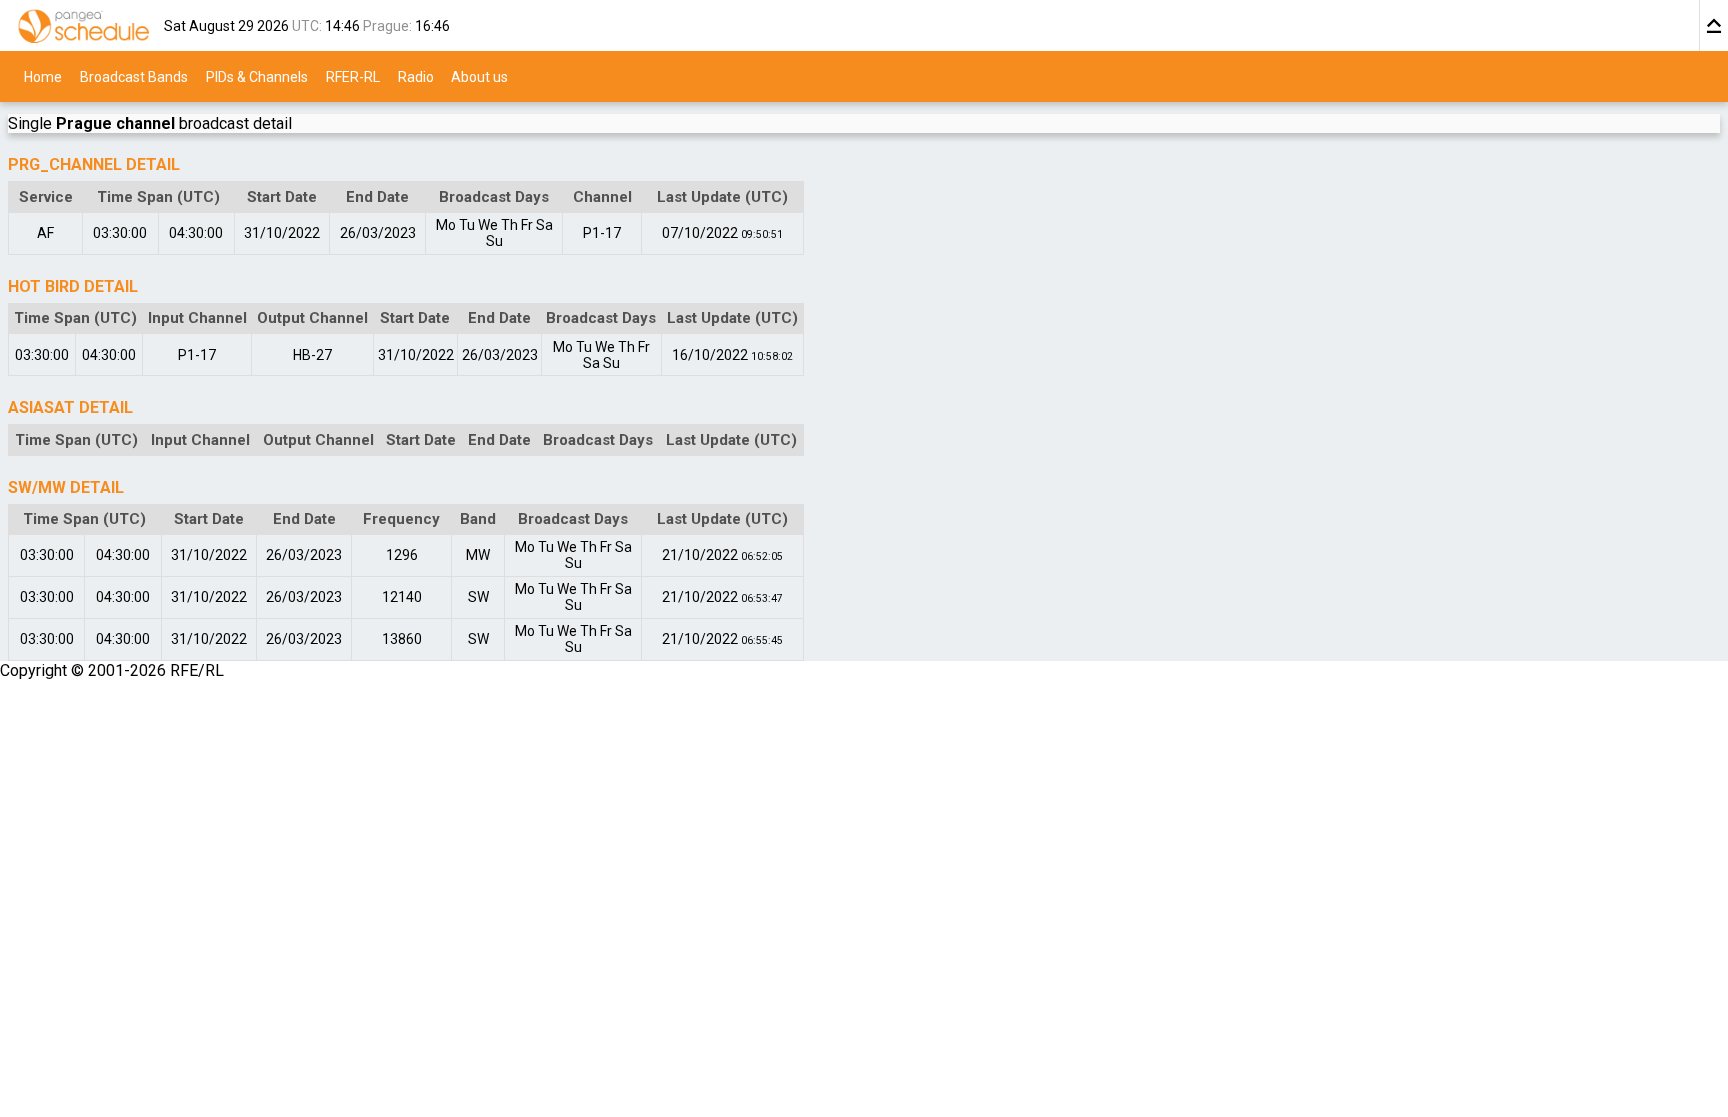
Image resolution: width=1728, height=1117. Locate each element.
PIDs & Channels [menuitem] (257, 76)
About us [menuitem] (479, 76)
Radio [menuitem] (416, 76)
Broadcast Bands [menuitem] (134, 76)
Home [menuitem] (43, 76)
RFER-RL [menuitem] (353, 76)
